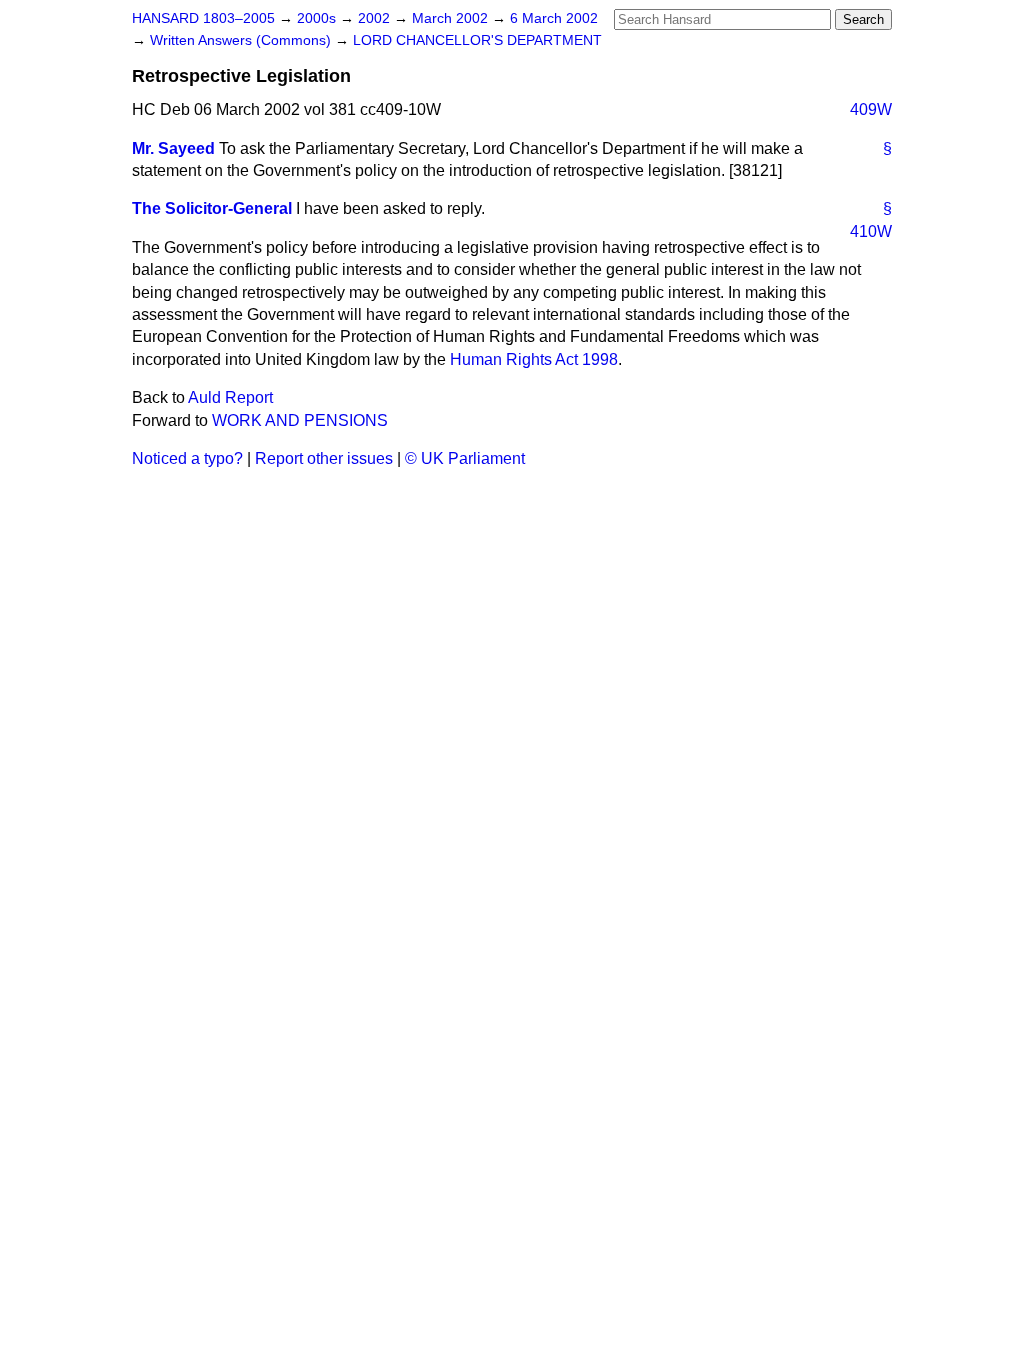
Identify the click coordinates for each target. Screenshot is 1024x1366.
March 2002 (452, 18)
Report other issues (324, 458)
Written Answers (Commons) (242, 40)
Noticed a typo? (187, 458)
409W (871, 109)
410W (871, 231)
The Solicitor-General (212, 208)
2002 (376, 18)
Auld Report (230, 397)
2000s (318, 18)
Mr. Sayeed (173, 148)
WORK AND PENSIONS (300, 420)
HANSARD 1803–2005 (203, 18)
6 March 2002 (554, 18)
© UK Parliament (465, 458)
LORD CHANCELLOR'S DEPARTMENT (477, 40)
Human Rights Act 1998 (534, 359)
